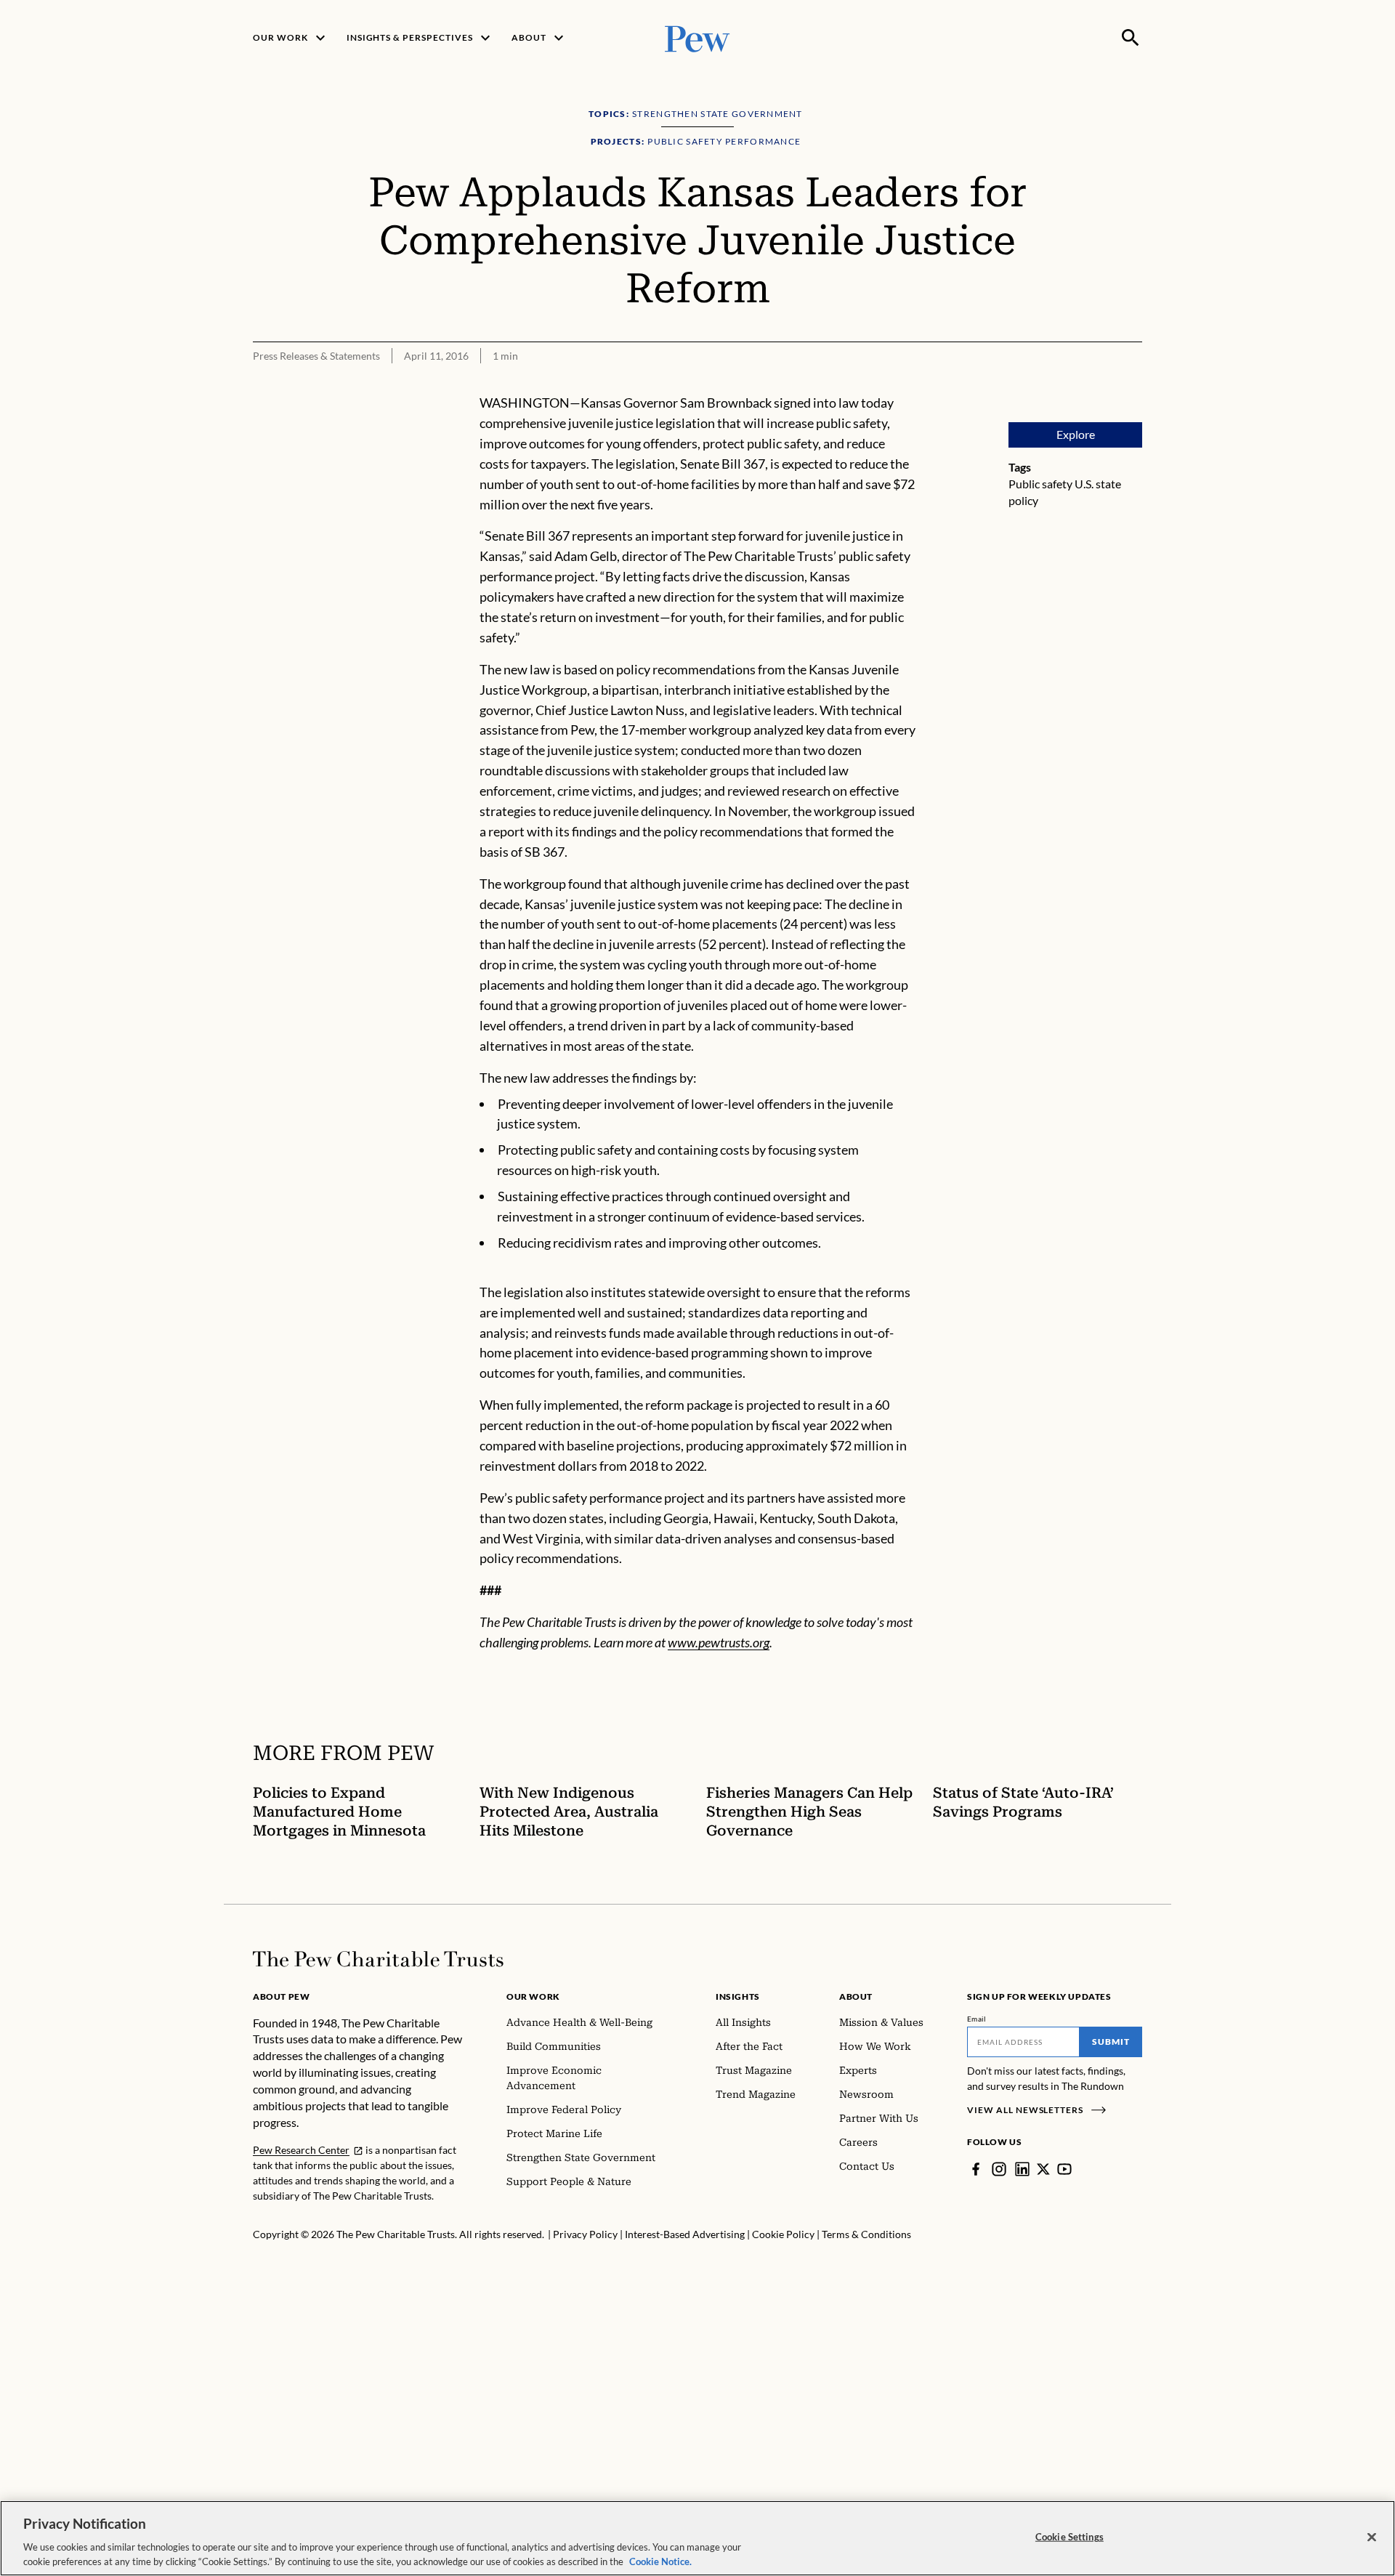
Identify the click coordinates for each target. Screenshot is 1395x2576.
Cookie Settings (1069, 2537)
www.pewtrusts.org (719, 1642)
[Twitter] (1043, 2169)
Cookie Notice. (660, 2561)
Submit (1111, 2042)
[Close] (1372, 2537)
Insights (738, 1996)
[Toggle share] (1133, 383)
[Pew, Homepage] (697, 37)
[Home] (378, 1959)
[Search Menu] (1131, 38)
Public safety (1040, 484)
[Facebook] (976, 2169)
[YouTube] (1064, 2169)
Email (977, 2019)
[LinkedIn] (1022, 2169)
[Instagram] (999, 2169)
